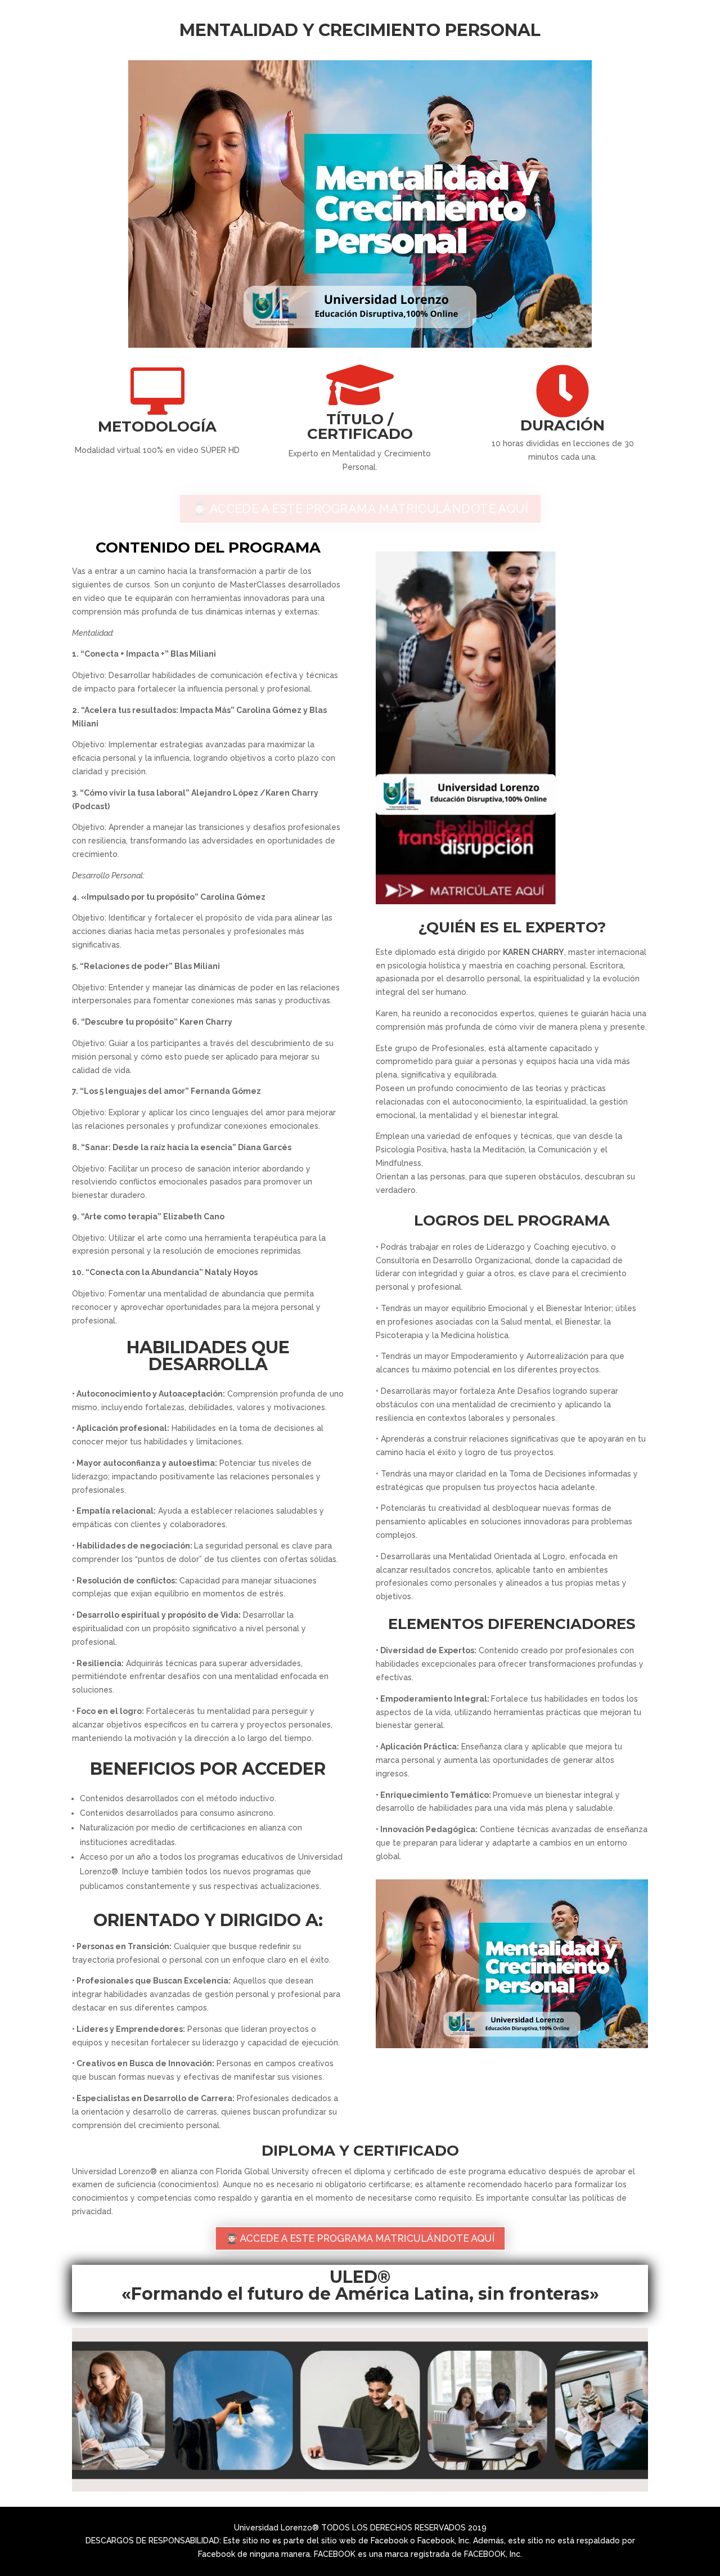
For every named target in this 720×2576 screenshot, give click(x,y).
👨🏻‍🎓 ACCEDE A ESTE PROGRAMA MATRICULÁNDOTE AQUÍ (360, 509)
